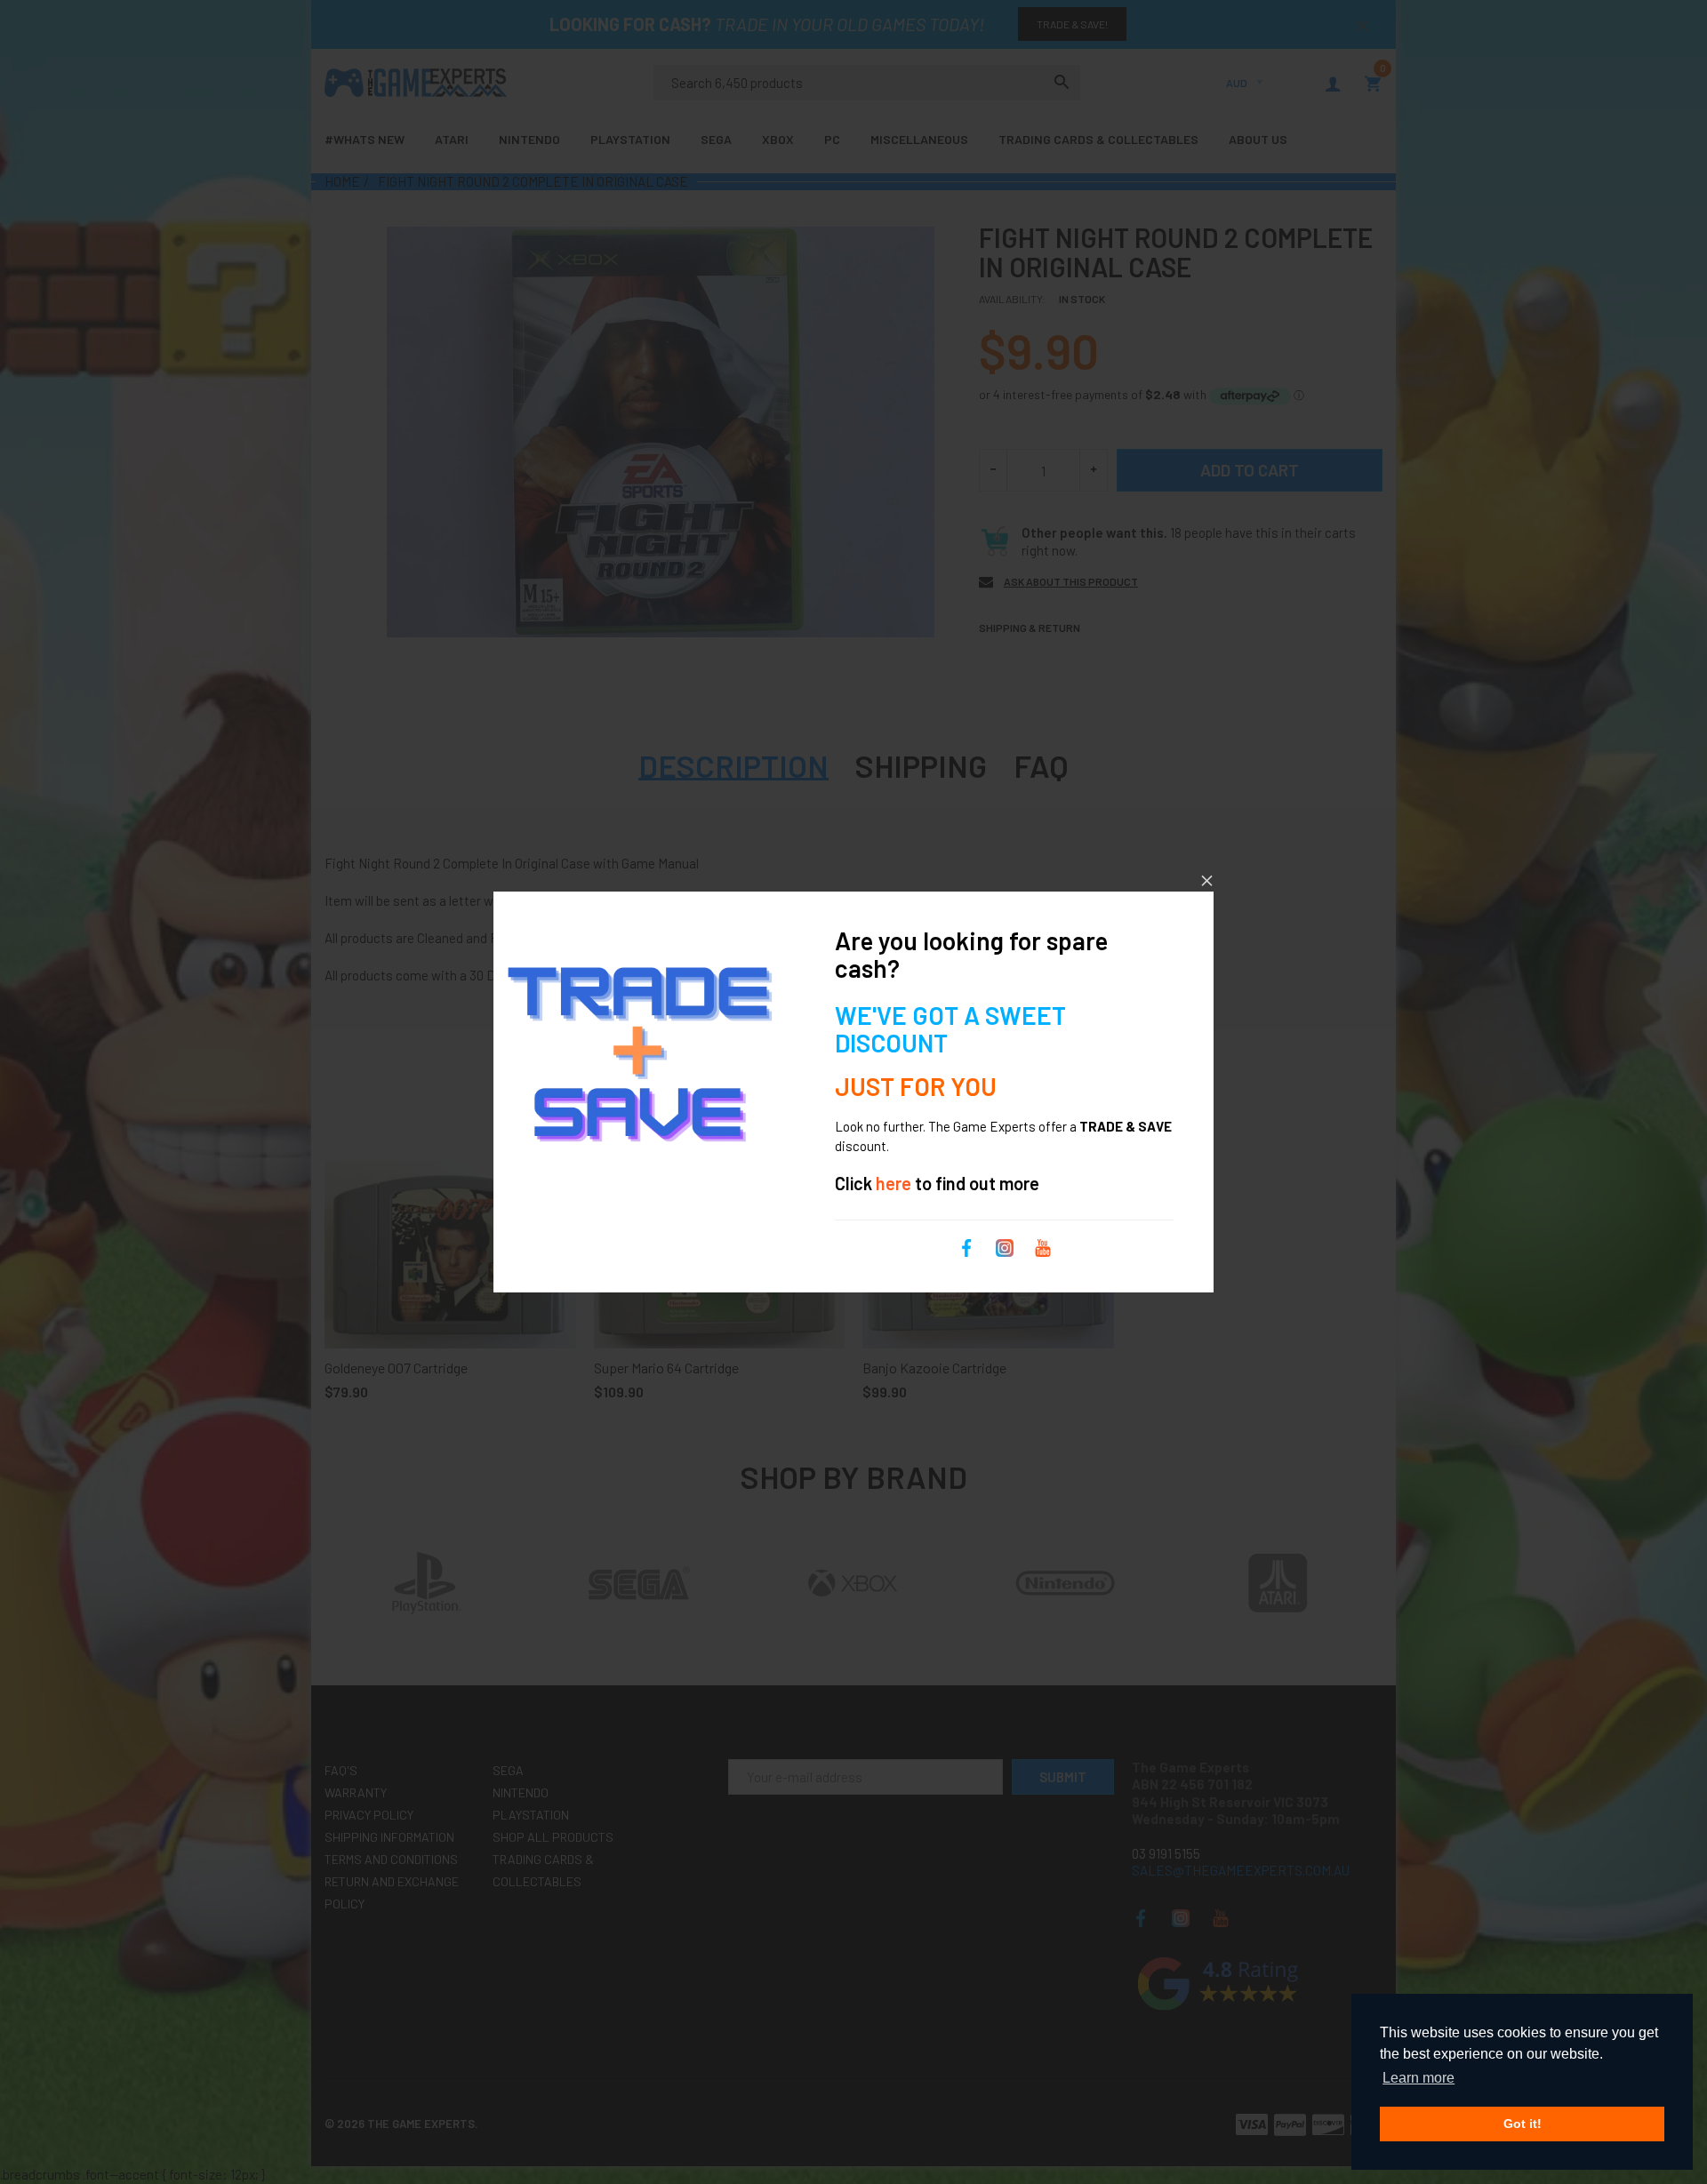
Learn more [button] (1418, 2078)
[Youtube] (1043, 1246)
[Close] (1207, 880)
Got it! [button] (1523, 2124)
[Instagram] (1005, 1246)
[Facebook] (966, 1246)
